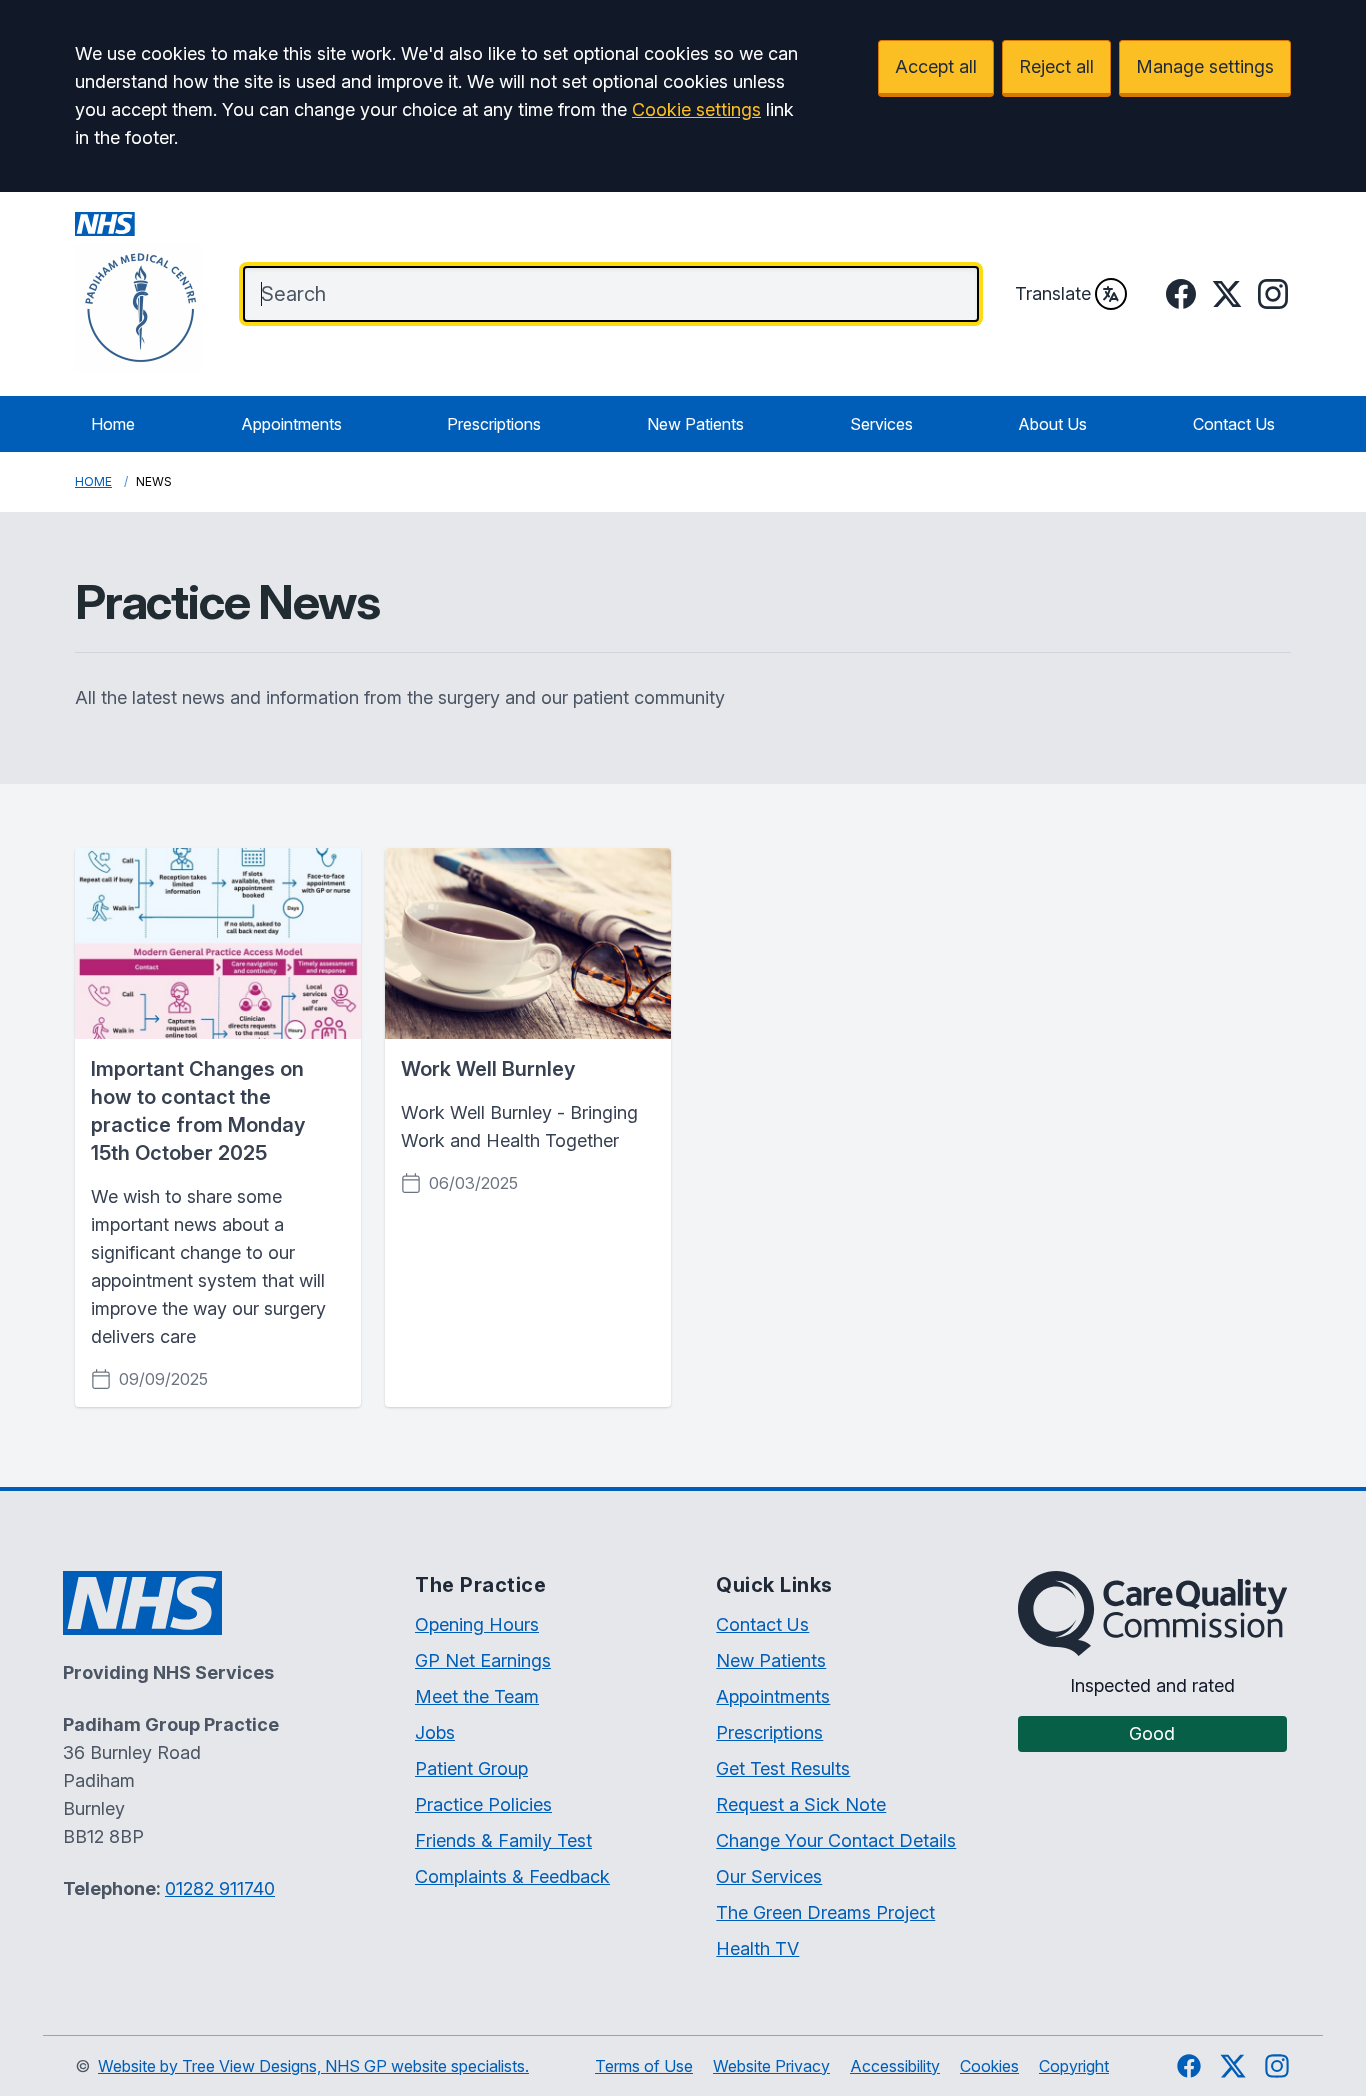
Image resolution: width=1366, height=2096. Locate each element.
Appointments (291, 424)
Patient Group (471, 1768)
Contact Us (1234, 424)
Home (113, 424)
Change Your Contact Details (836, 1840)
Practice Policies (483, 1804)
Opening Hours (477, 1624)
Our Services (769, 1876)
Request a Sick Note (801, 1804)
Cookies (989, 2066)
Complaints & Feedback (512, 1876)
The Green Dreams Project (825, 1912)
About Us (1052, 424)
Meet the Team (477, 1696)
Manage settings (1205, 66)
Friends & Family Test (503, 1840)
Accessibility (895, 2066)
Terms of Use (644, 2066)
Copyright (1074, 2066)
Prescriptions (494, 424)
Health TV (757, 1948)
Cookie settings (696, 109)
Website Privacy (771, 2066)
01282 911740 (220, 1888)
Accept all (936, 66)
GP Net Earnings (483, 1660)
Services (881, 424)
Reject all (1056, 66)
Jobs (435, 1732)
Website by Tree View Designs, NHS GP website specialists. (313, 2066)
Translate (1053, 293)
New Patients (695, 424)
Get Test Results (783, 1768)
